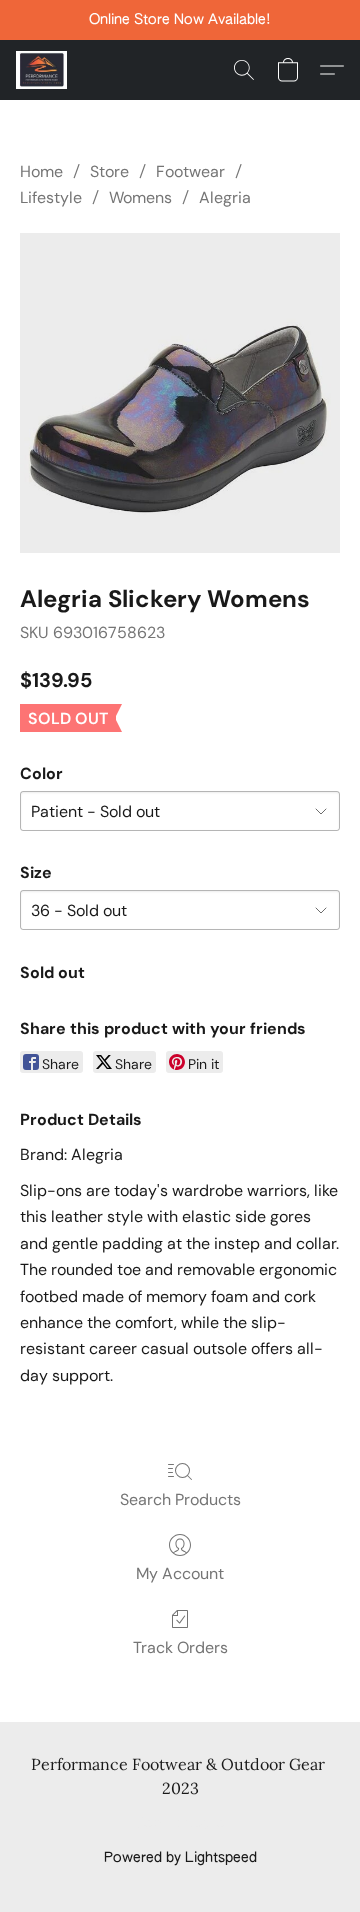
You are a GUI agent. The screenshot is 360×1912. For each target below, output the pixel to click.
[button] (43, 70)
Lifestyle (51, 197)
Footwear (190, 171)
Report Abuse (180, 1824)
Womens (140, 197)
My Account (180, 1573)
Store (109, 171)
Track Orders (180, 1647)
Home (41, 171)
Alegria (225, 197)
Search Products (180, 1499)
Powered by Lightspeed (180, 1858)
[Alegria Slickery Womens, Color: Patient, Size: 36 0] (180, 393)
